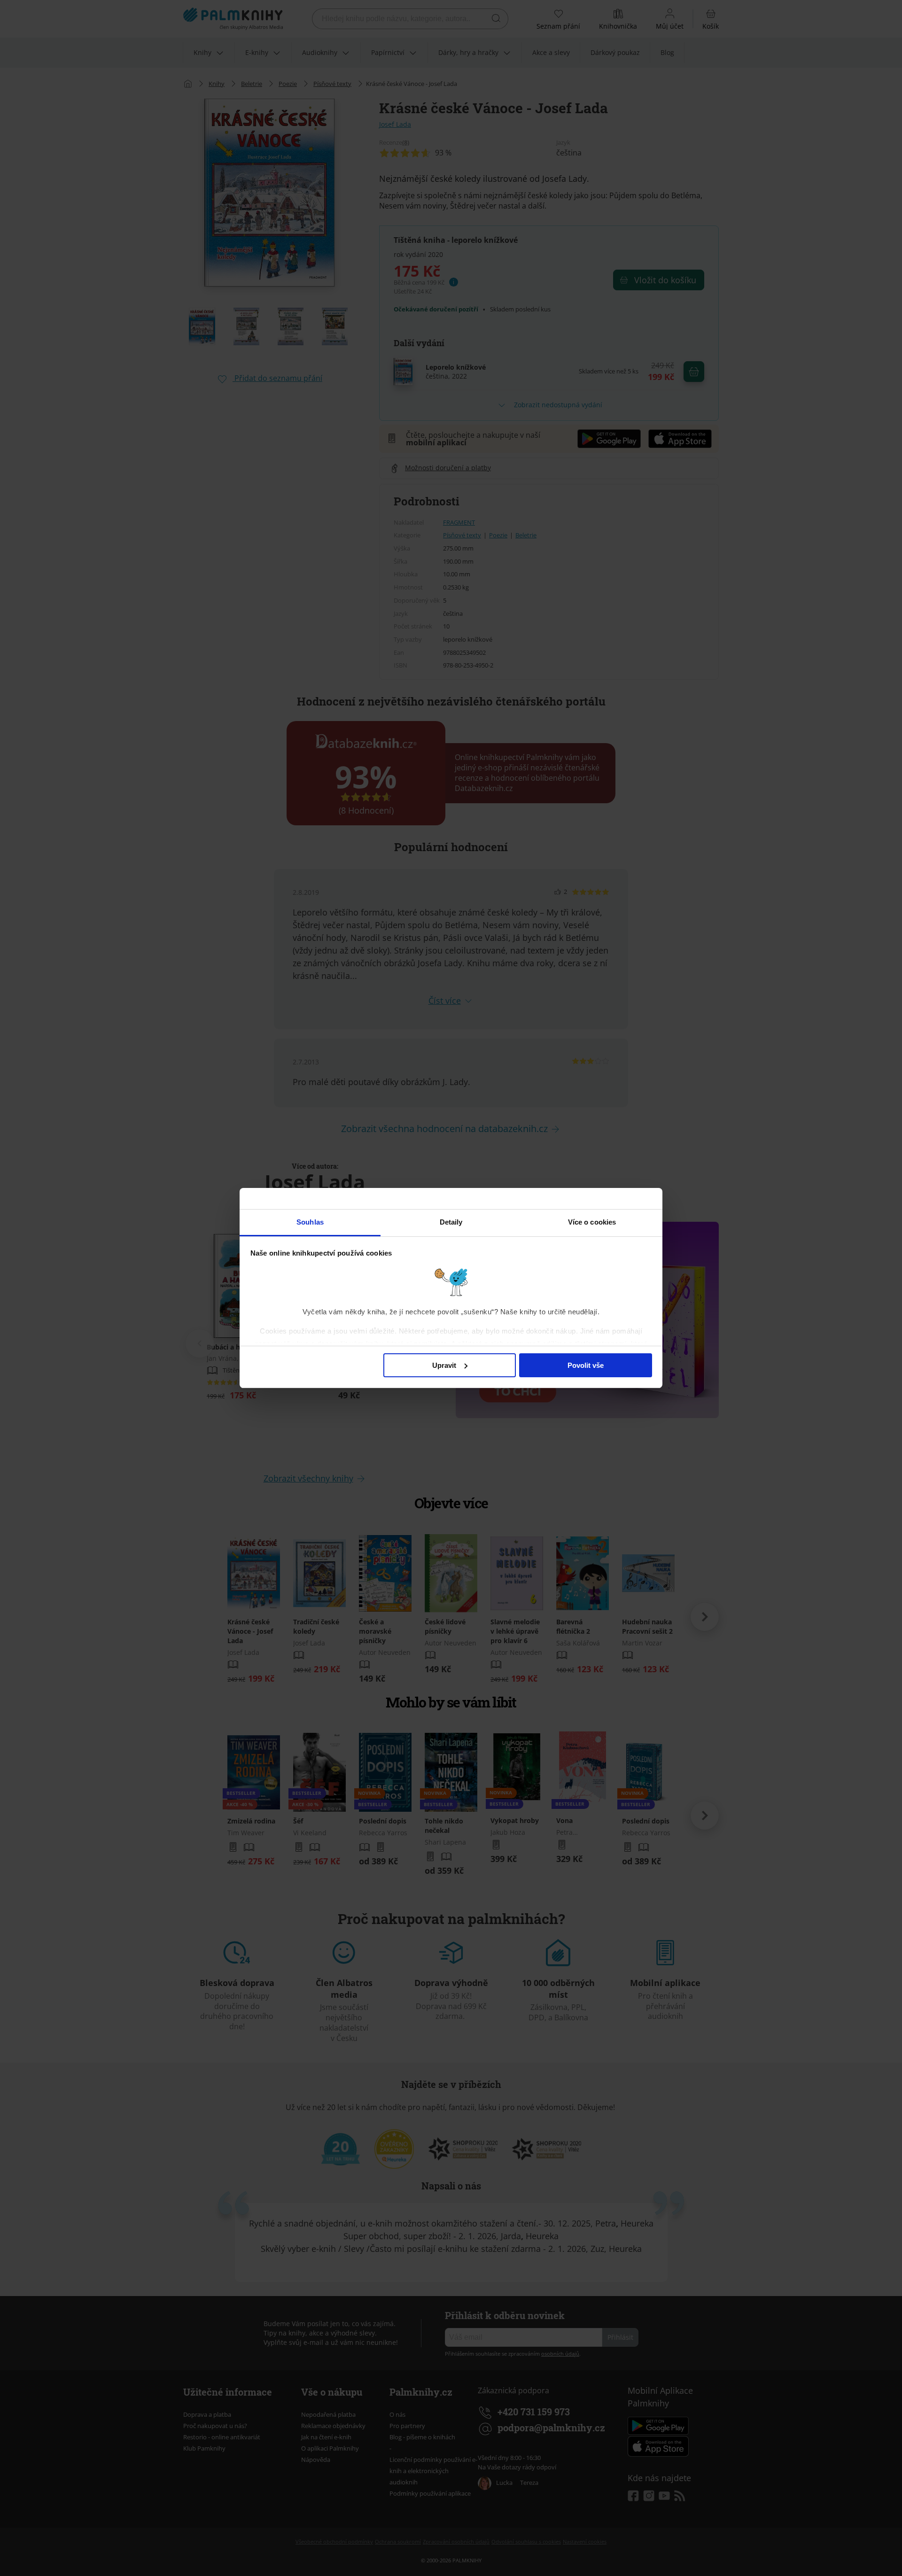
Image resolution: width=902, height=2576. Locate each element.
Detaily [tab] (451, 1222)
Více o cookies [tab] (592, 1222)
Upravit (444, 1365)
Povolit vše (586, 1365)
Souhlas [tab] (310, 1222)
